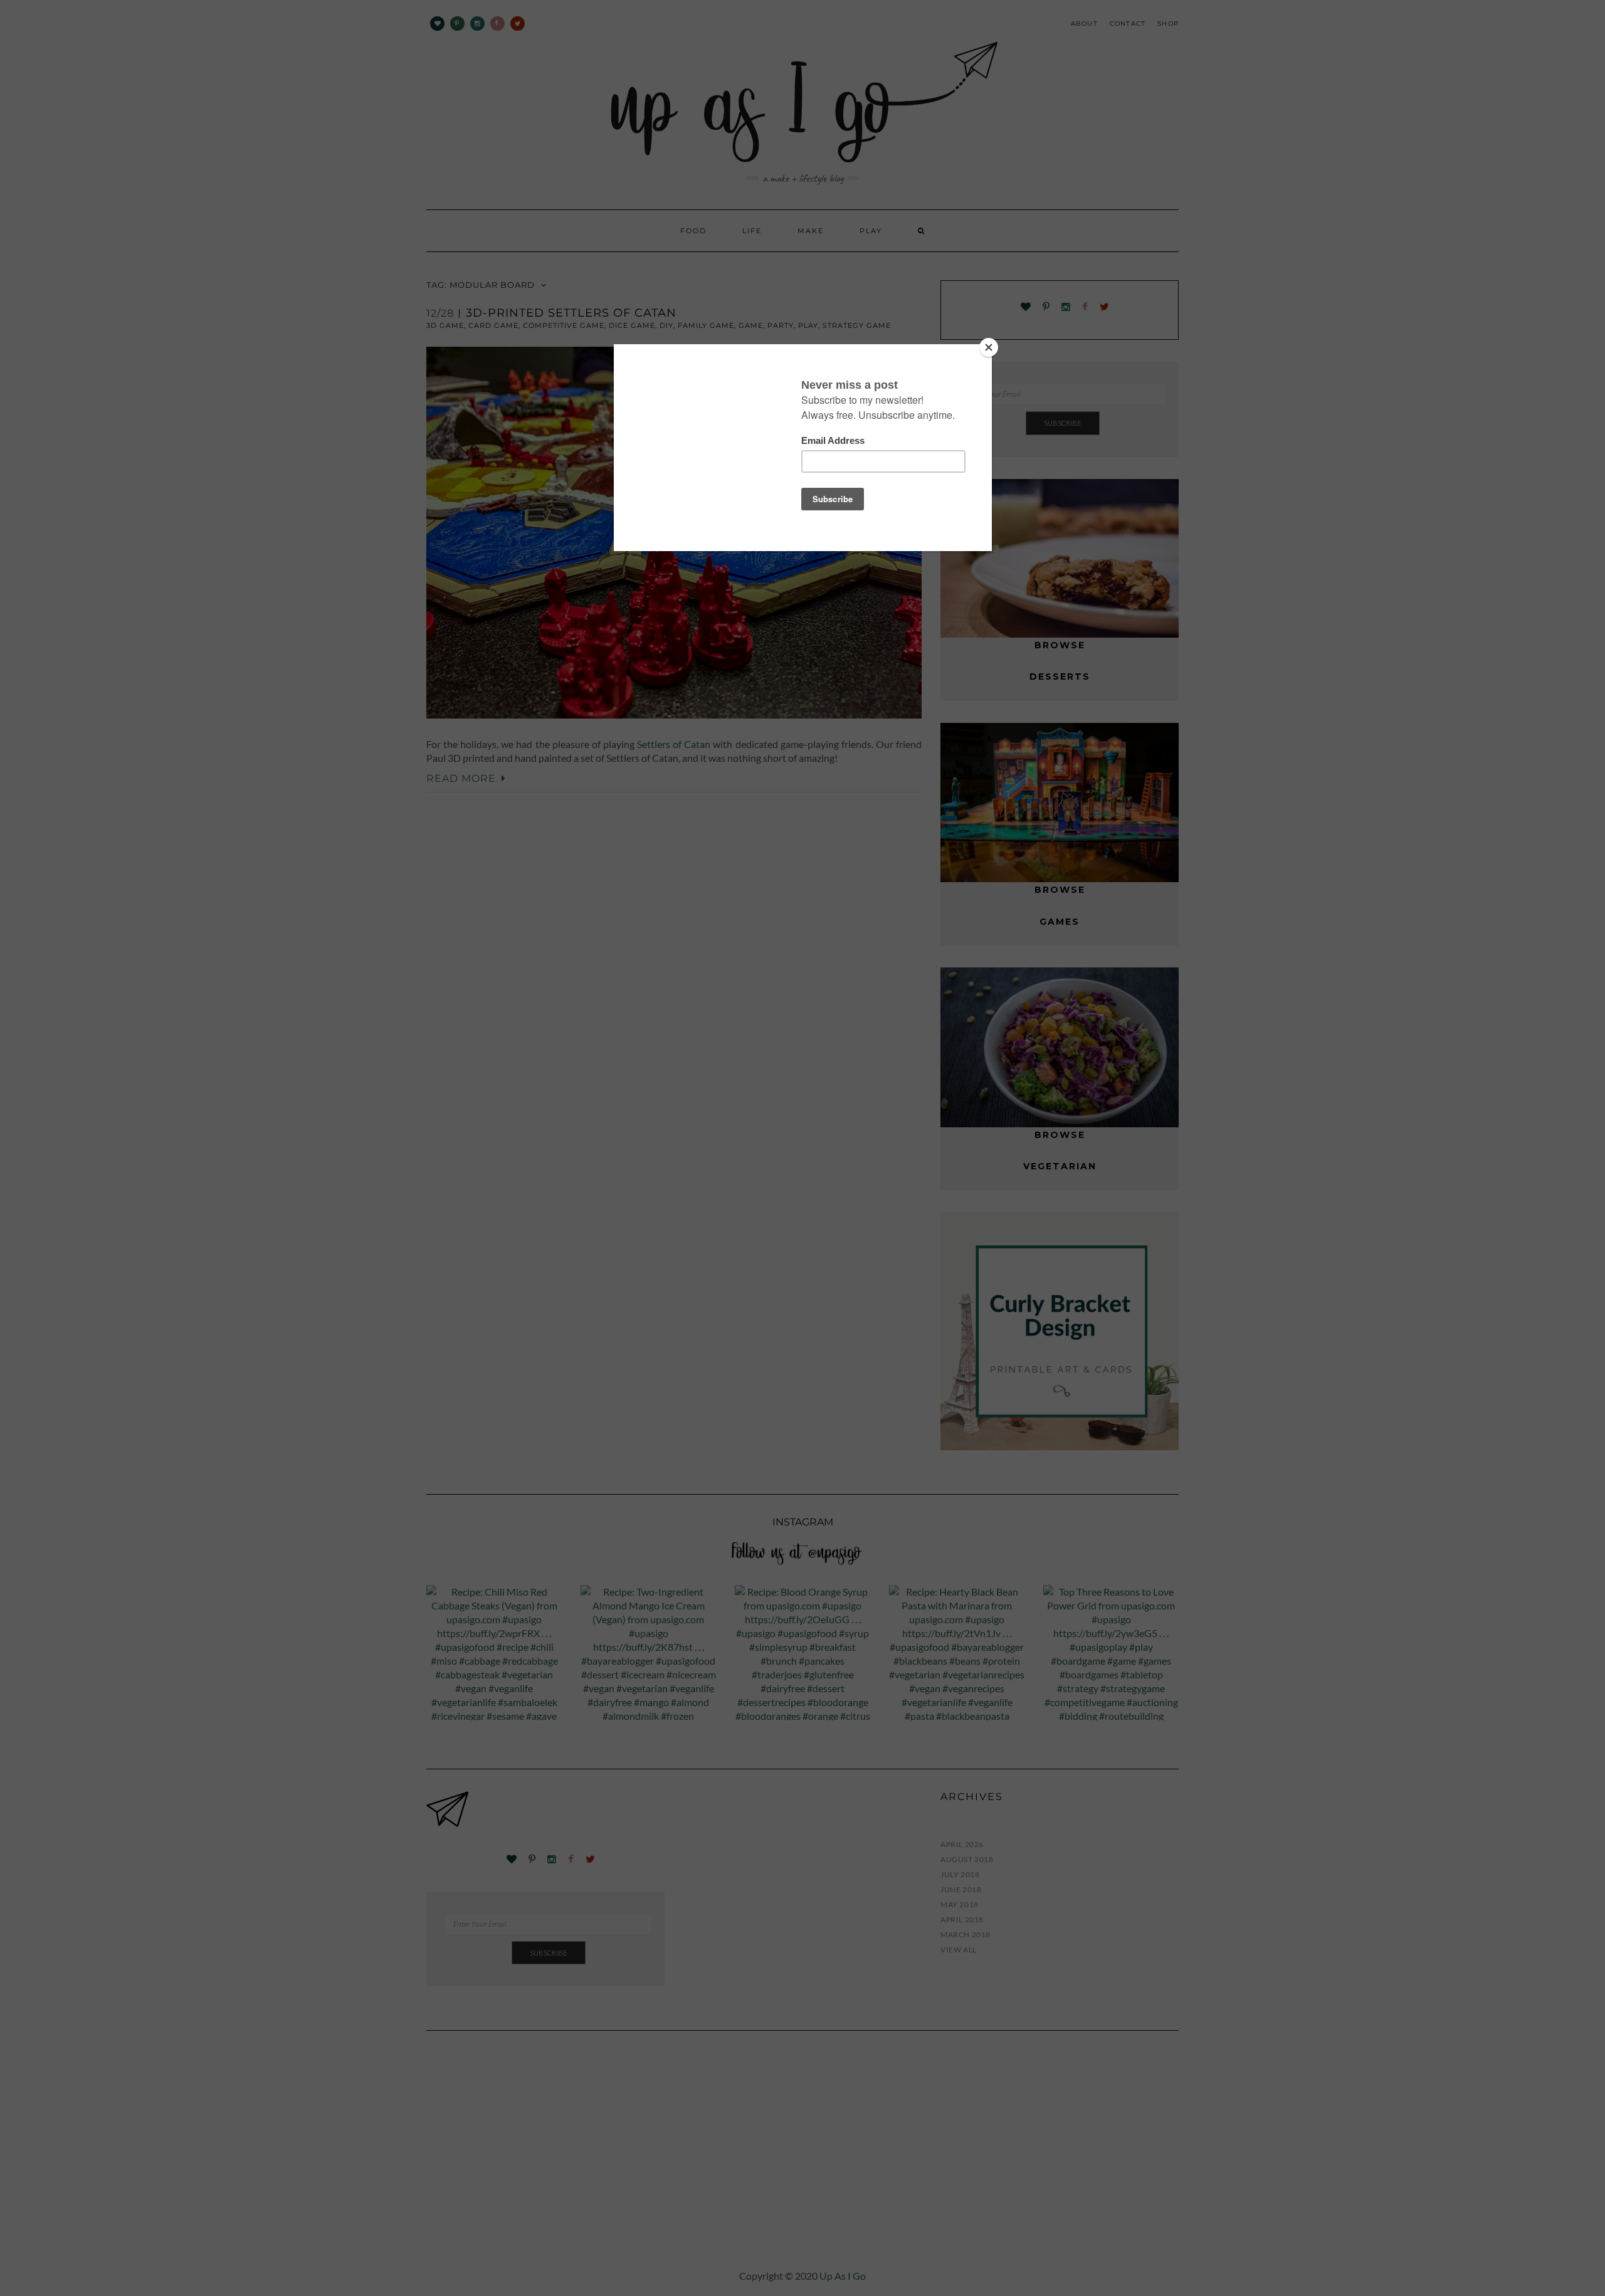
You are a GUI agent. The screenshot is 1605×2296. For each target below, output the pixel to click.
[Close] (989, 347)
